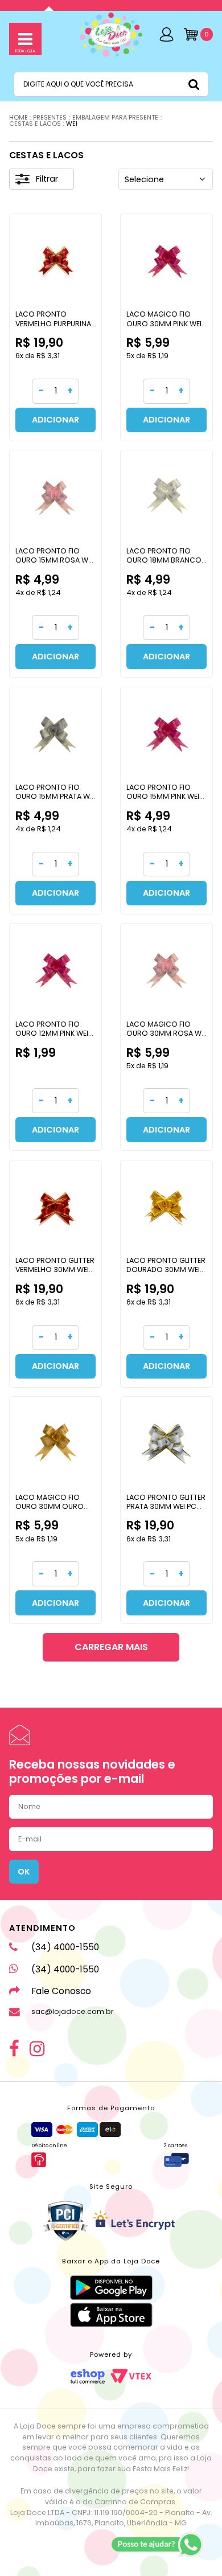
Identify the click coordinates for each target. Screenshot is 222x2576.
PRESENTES (50, 118)
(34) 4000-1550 (65, 1947)
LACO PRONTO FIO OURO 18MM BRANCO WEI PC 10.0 (164, 560)
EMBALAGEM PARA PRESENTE (115, 118)
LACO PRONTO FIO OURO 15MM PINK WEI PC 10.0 (163, 796)
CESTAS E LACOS (35, 124)
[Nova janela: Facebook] (14, 2048)
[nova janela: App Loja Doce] (111, 2288)
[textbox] (111, 84)
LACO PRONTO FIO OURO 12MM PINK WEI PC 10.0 (52, 1033)
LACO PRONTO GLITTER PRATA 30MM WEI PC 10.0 (166, 1506)
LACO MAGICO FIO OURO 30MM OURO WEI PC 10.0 (50, 1506)
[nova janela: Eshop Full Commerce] (88, 2376)
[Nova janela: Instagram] (37, 2048)
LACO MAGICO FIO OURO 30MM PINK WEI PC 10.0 (164, 323)
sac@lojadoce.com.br (73, 2011)
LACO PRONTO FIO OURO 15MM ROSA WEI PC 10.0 (54, 560)
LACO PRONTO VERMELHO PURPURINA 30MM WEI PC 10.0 (53, 323)
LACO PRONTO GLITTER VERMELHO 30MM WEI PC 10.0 (55, 1269)
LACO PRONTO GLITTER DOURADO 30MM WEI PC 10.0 (166, 1269)
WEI (72, 124)
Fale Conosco (61, 1991)
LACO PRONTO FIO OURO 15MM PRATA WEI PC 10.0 (55, 796)
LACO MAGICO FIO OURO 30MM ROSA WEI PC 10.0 (166, 1033)
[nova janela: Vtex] (131, 2376)
